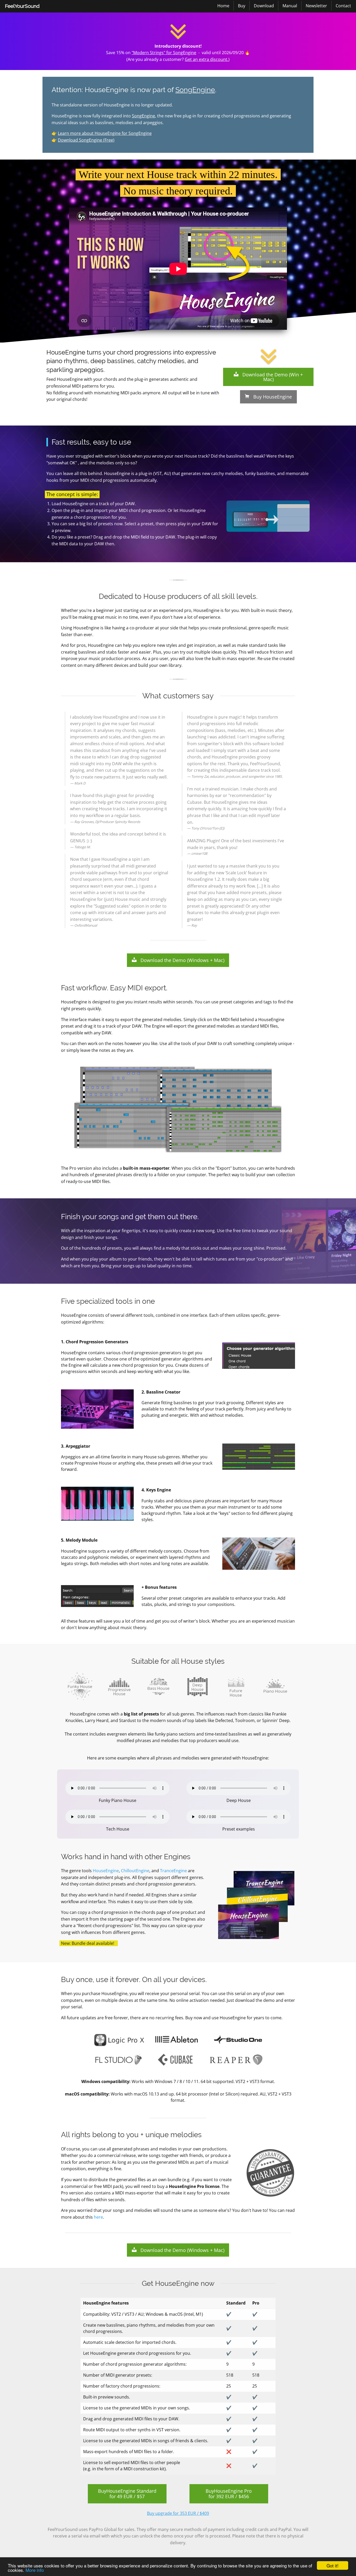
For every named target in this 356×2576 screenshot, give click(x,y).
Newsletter (316, 6)
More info (35, 2570)
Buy (242, 6)
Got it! (333, 2565)
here (98, 2217)
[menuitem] (22, 6)
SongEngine (195, 90)
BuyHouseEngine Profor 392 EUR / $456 (229, 2494)
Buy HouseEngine (271, 397)
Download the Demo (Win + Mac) (271, 377)
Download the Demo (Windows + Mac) (180, 960)
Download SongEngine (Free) (86, 140)
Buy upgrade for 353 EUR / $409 (178, 2513)
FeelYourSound (22, 6)
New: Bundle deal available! (88, 1943)
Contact (343, 6)
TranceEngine (173, 1871)
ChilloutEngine (135, 1871)
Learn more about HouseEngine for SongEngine (105, 133)
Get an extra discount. (207, 59)
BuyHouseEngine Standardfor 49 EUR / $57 (127, 2494)
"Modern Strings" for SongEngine (164, 53)
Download (264, 6)
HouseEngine (106, 1871)
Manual (290, 6)
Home (223, 6)
